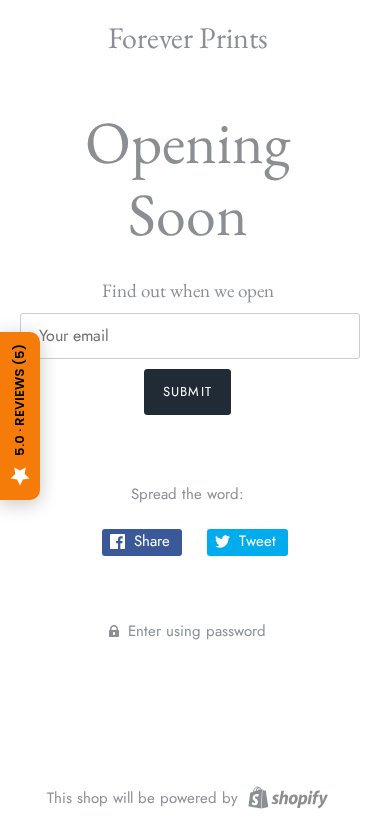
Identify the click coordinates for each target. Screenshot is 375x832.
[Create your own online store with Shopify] (285, 796)
